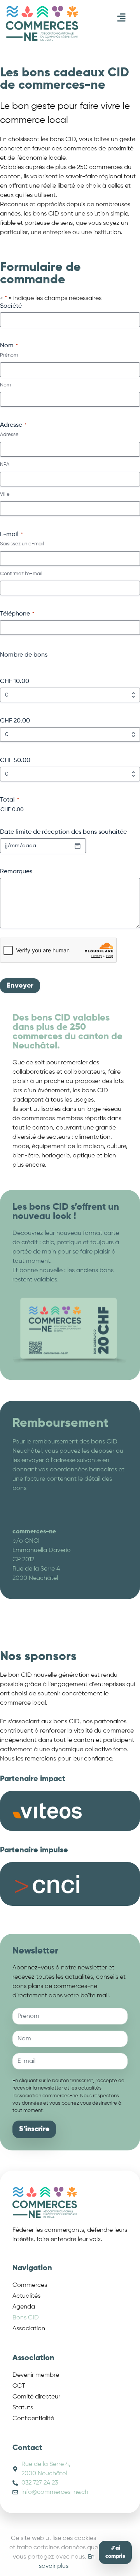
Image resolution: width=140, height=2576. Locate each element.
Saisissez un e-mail (22, 544)
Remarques (16, 872)
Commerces (30, 2285)
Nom (5, 385)
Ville (5, 494)
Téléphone (17, 614)
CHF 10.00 (15, 681)
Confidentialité (33, 2419)
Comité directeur (36, 2397)
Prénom (9, 355)
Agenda (24, 2307)
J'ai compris (115, 2552)
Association (29, 2329)
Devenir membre (36, 2375)
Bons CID (26, 2318)
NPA (5, 465)
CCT (19, 2386)
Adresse (9, 435)
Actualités (26, 2296)
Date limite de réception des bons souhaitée (63, 832)
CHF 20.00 (15, 721)
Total (10, 800)
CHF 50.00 (15, 760)
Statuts (23, 2408)
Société (11, 306)
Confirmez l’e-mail (21, 574)
